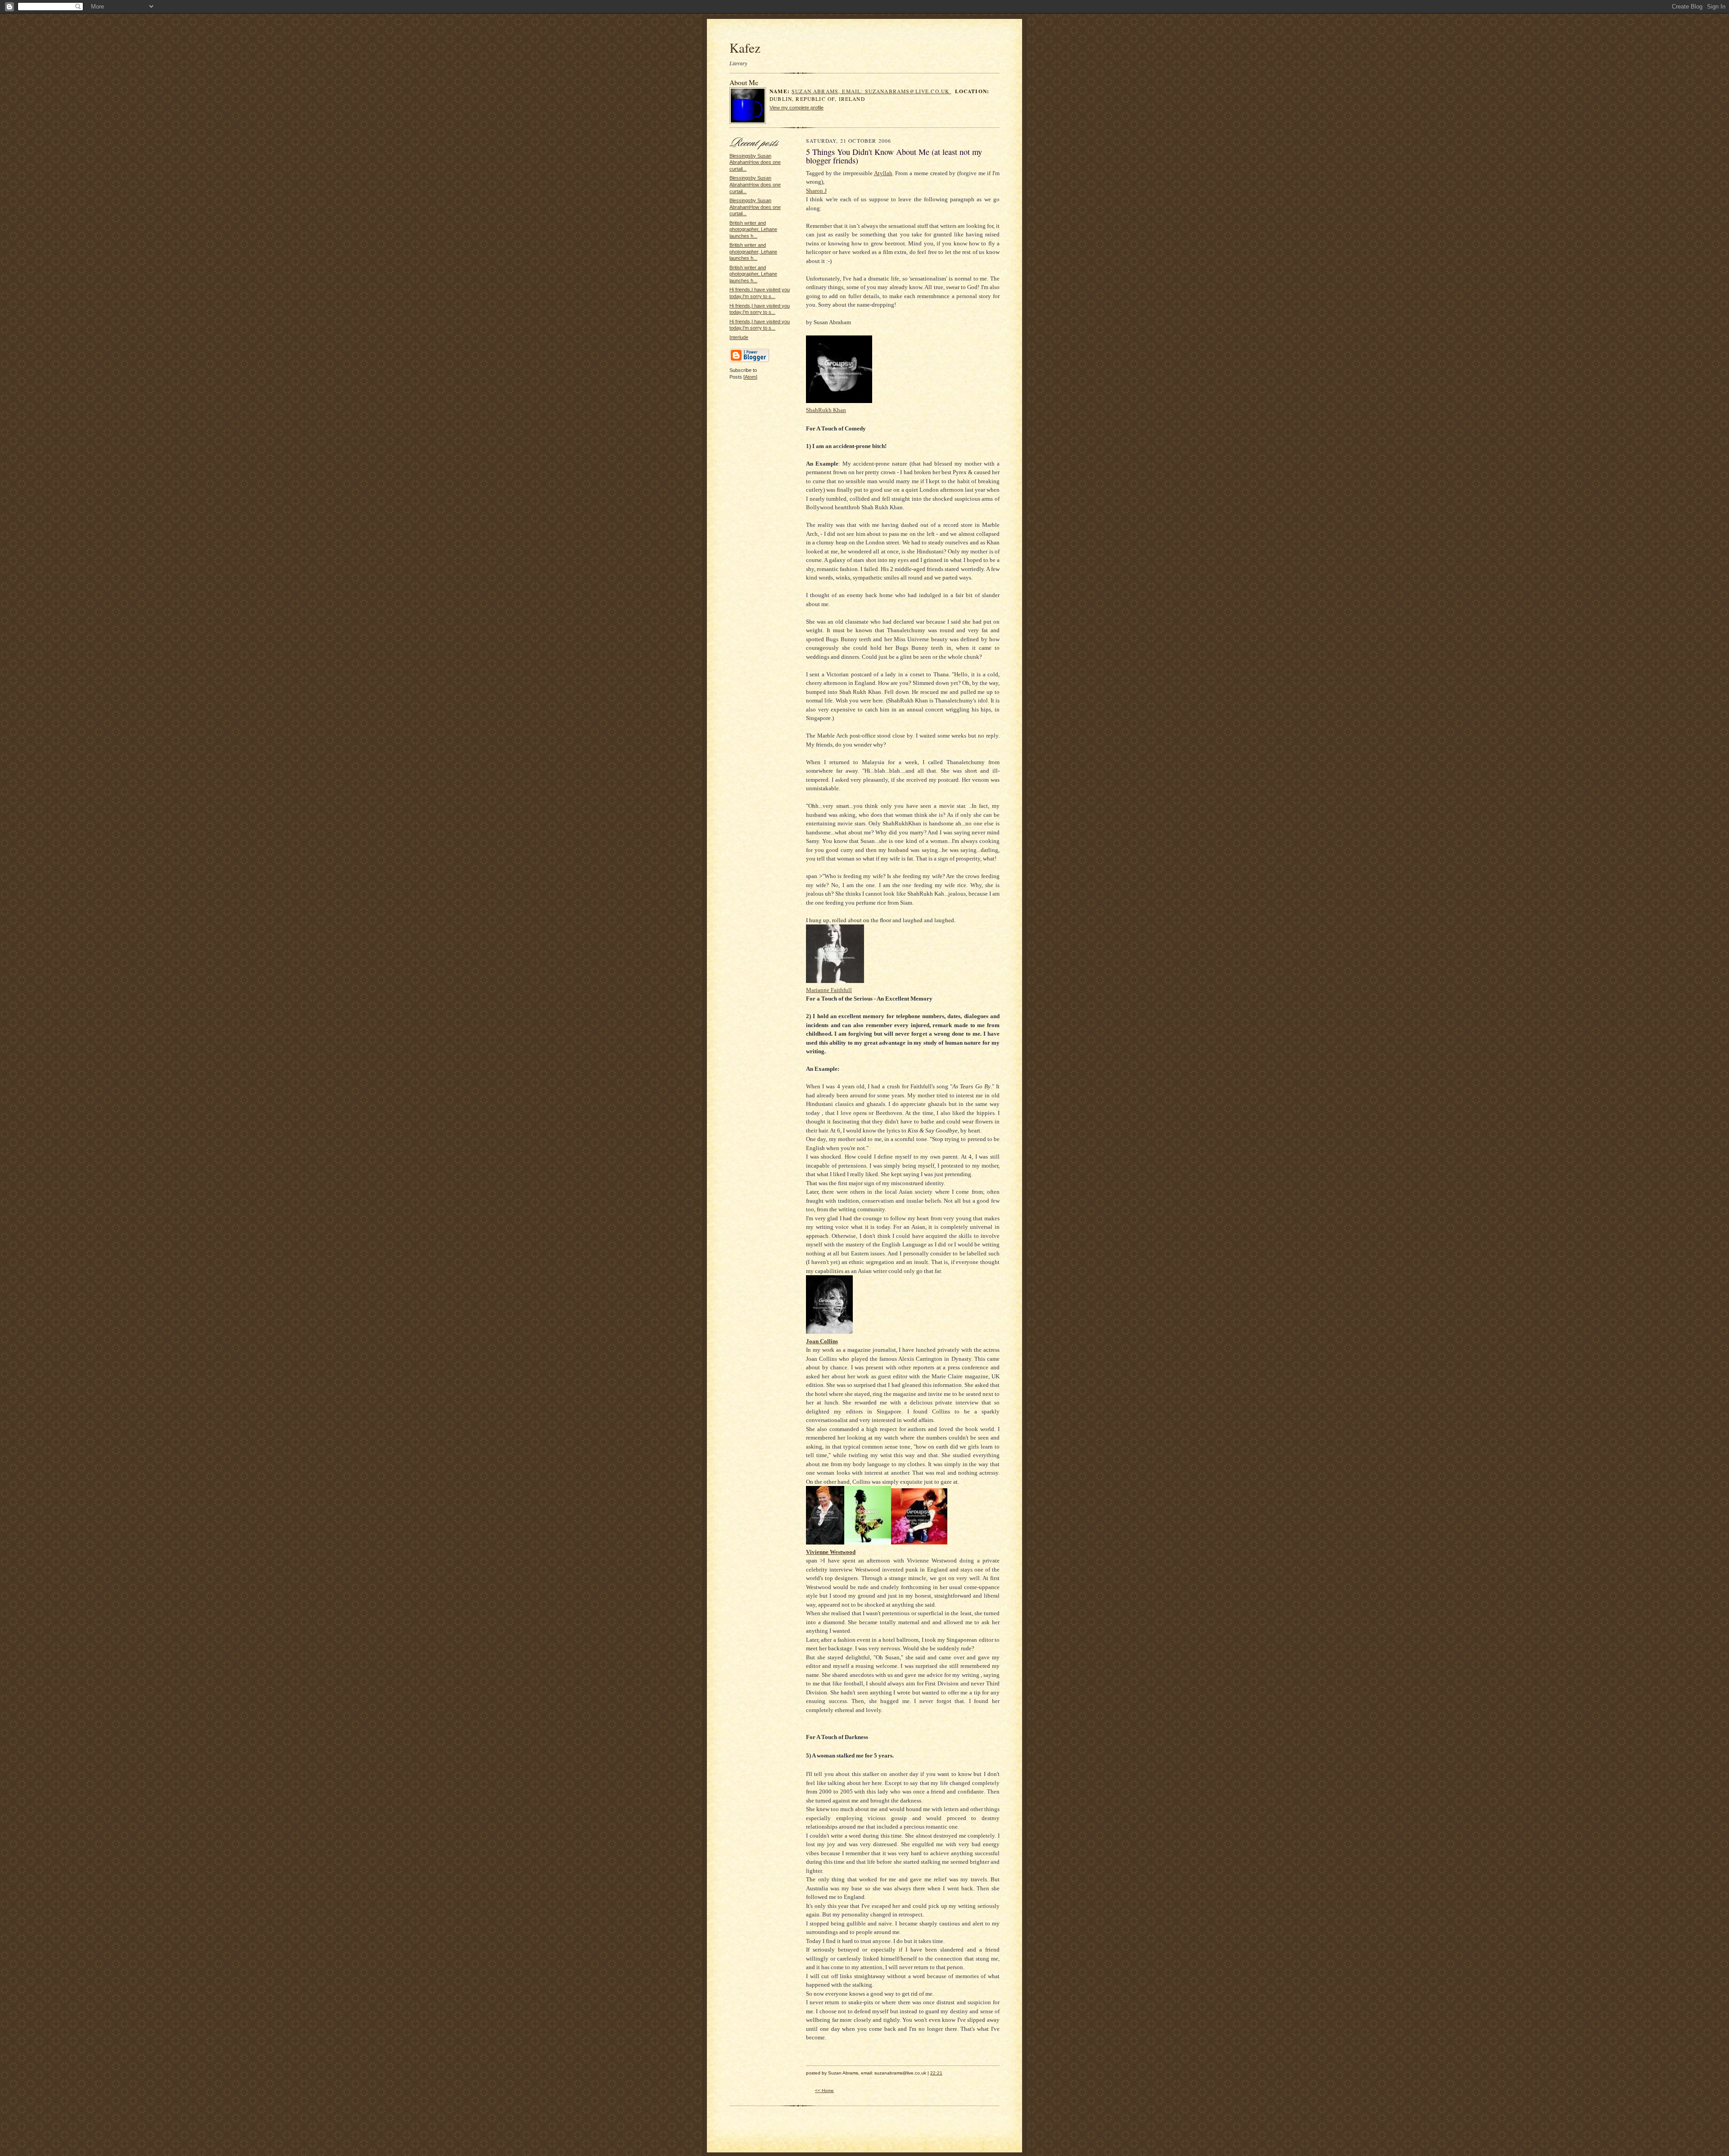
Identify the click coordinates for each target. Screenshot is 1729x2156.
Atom (750, 377)
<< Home (824, 2090)
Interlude (739, 337)
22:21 (936, 2073)
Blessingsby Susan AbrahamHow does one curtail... (755, 162)
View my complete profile (797, 108)
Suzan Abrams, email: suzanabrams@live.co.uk (871, 91)
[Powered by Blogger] (749, 361)
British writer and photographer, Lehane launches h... (753, 229)
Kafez (745, 48)
